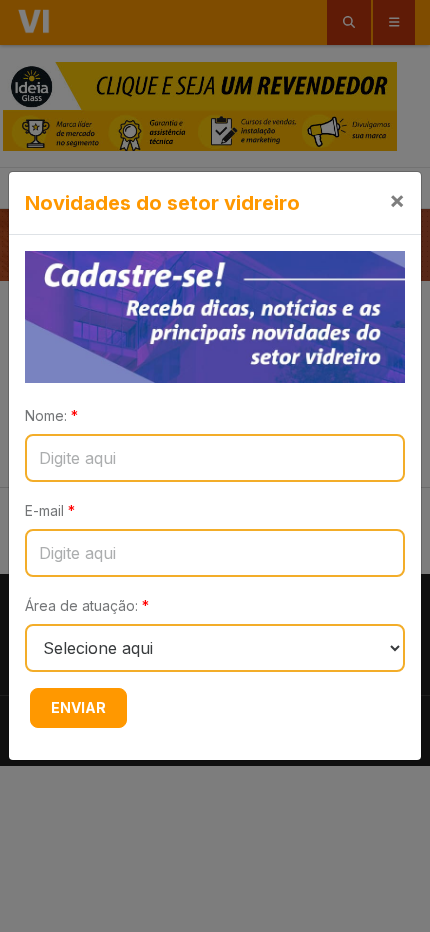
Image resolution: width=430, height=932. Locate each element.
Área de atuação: (87, 605)
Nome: (51, 415)
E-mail (50, 510)
